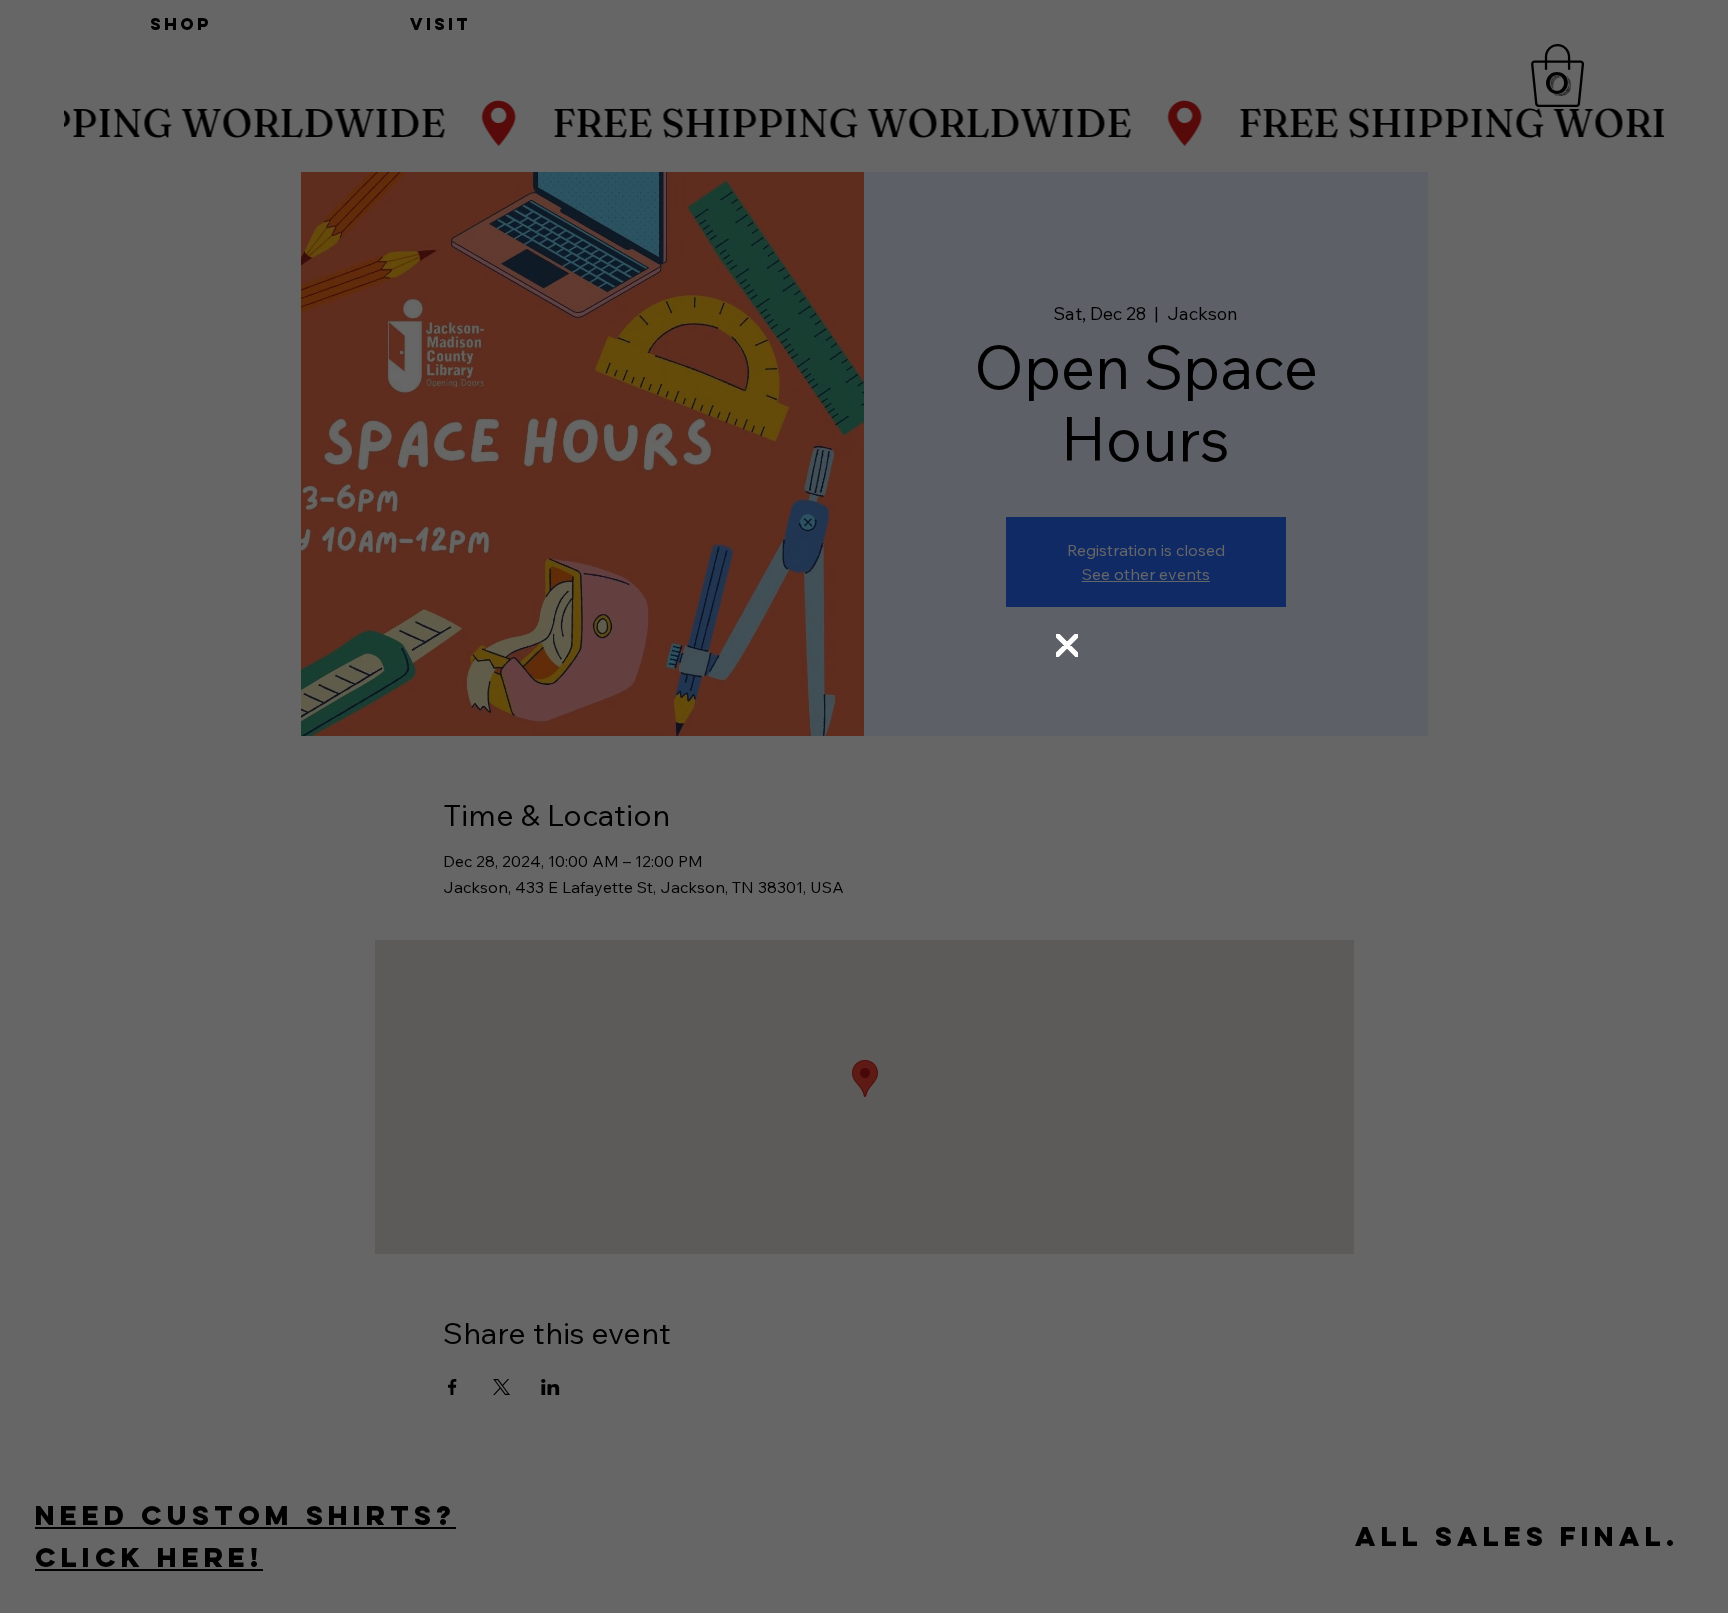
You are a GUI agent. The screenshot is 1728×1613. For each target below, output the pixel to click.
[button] (1067, 646)
